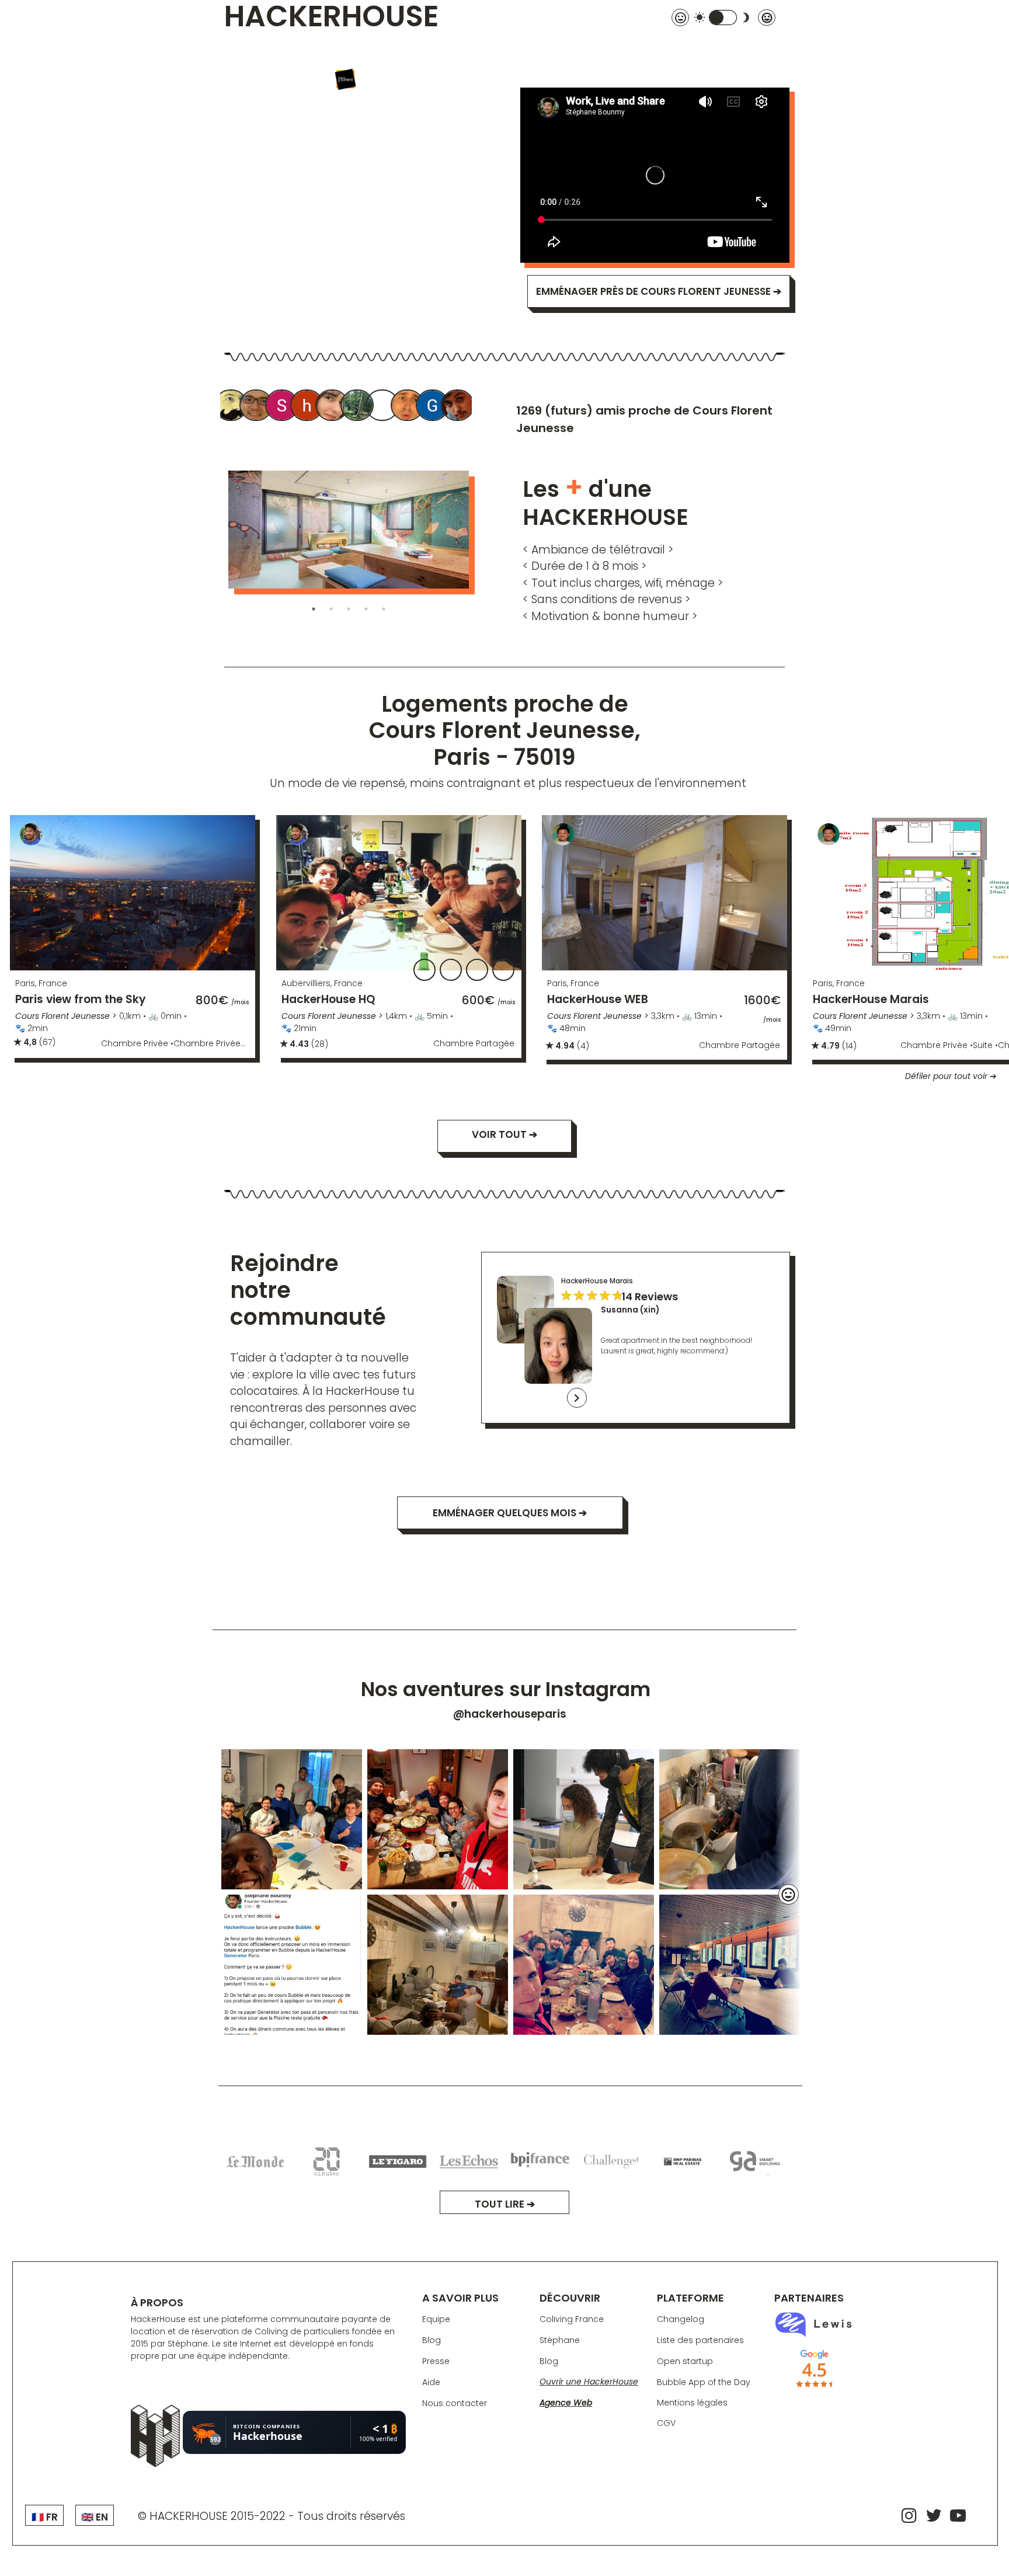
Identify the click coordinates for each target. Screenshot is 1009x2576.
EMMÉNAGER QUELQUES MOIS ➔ (510, 1513)
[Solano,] (283, 407)
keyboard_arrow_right (577, 1398)
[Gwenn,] (433, 407)
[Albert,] (232, 407)
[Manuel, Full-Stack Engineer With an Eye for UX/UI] (257, 407)
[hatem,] (308, 407)
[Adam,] (383, 407)
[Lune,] (358, 407)
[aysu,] (333, 407)
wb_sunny (700, 18)
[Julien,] (408, 407)
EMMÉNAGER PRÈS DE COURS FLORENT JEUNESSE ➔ (659, 291)
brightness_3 (746, 18)
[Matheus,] (458, 407)
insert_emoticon (788, 1895)
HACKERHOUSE (331, 18)
